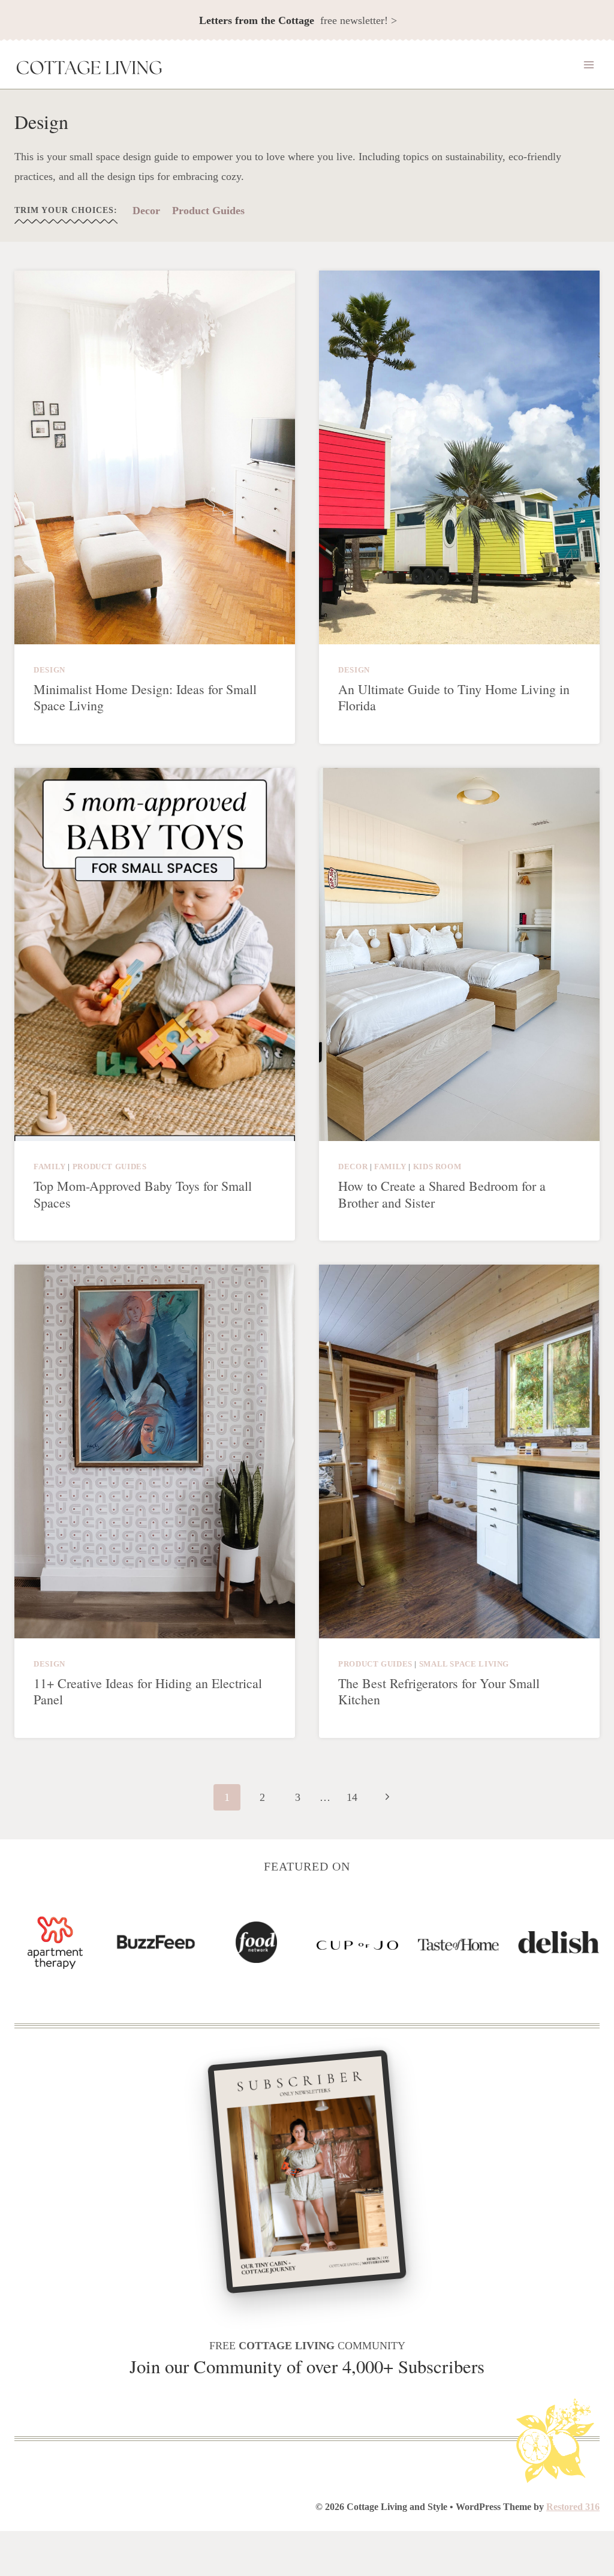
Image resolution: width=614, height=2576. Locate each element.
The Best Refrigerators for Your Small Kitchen (439, 1691)
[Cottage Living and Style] (89, 69)
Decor (146, 211)
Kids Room (437, 1167)
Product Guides (208, 211)
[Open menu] (589, 65)
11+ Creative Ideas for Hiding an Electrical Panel (148, 1691)
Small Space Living (464, 1664)
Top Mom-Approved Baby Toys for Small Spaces (143, 1194)
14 (352, 1797)
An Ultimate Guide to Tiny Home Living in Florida (454, 697)
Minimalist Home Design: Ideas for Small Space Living (145, 697)
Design (49, 670)
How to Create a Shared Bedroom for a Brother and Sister (442, 1194)
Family (50, 1167)
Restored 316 (573, 2507)
